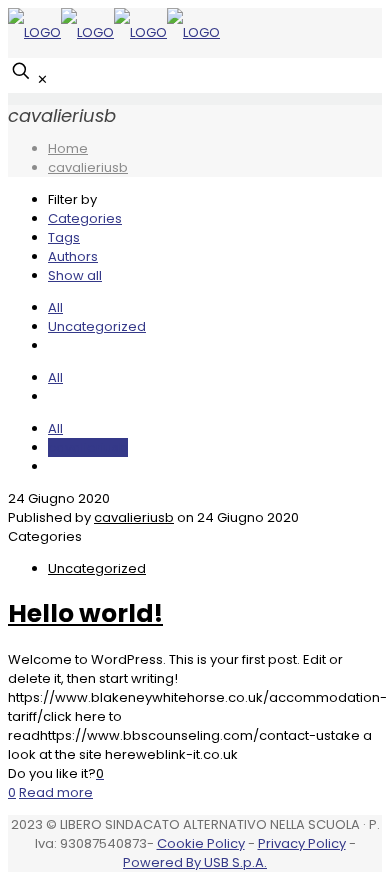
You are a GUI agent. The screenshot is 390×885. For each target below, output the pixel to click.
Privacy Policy (302, 843)
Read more (56, 792)
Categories (85, 218)
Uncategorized (97, 326)
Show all (75, 275)
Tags (64, 237)
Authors (73, 256)
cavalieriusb (88, 167)
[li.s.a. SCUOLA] (114, 32)
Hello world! (85, 613)
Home (68, 148)
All (55, 307)
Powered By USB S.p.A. (195, 862)
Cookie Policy (201, 843)
